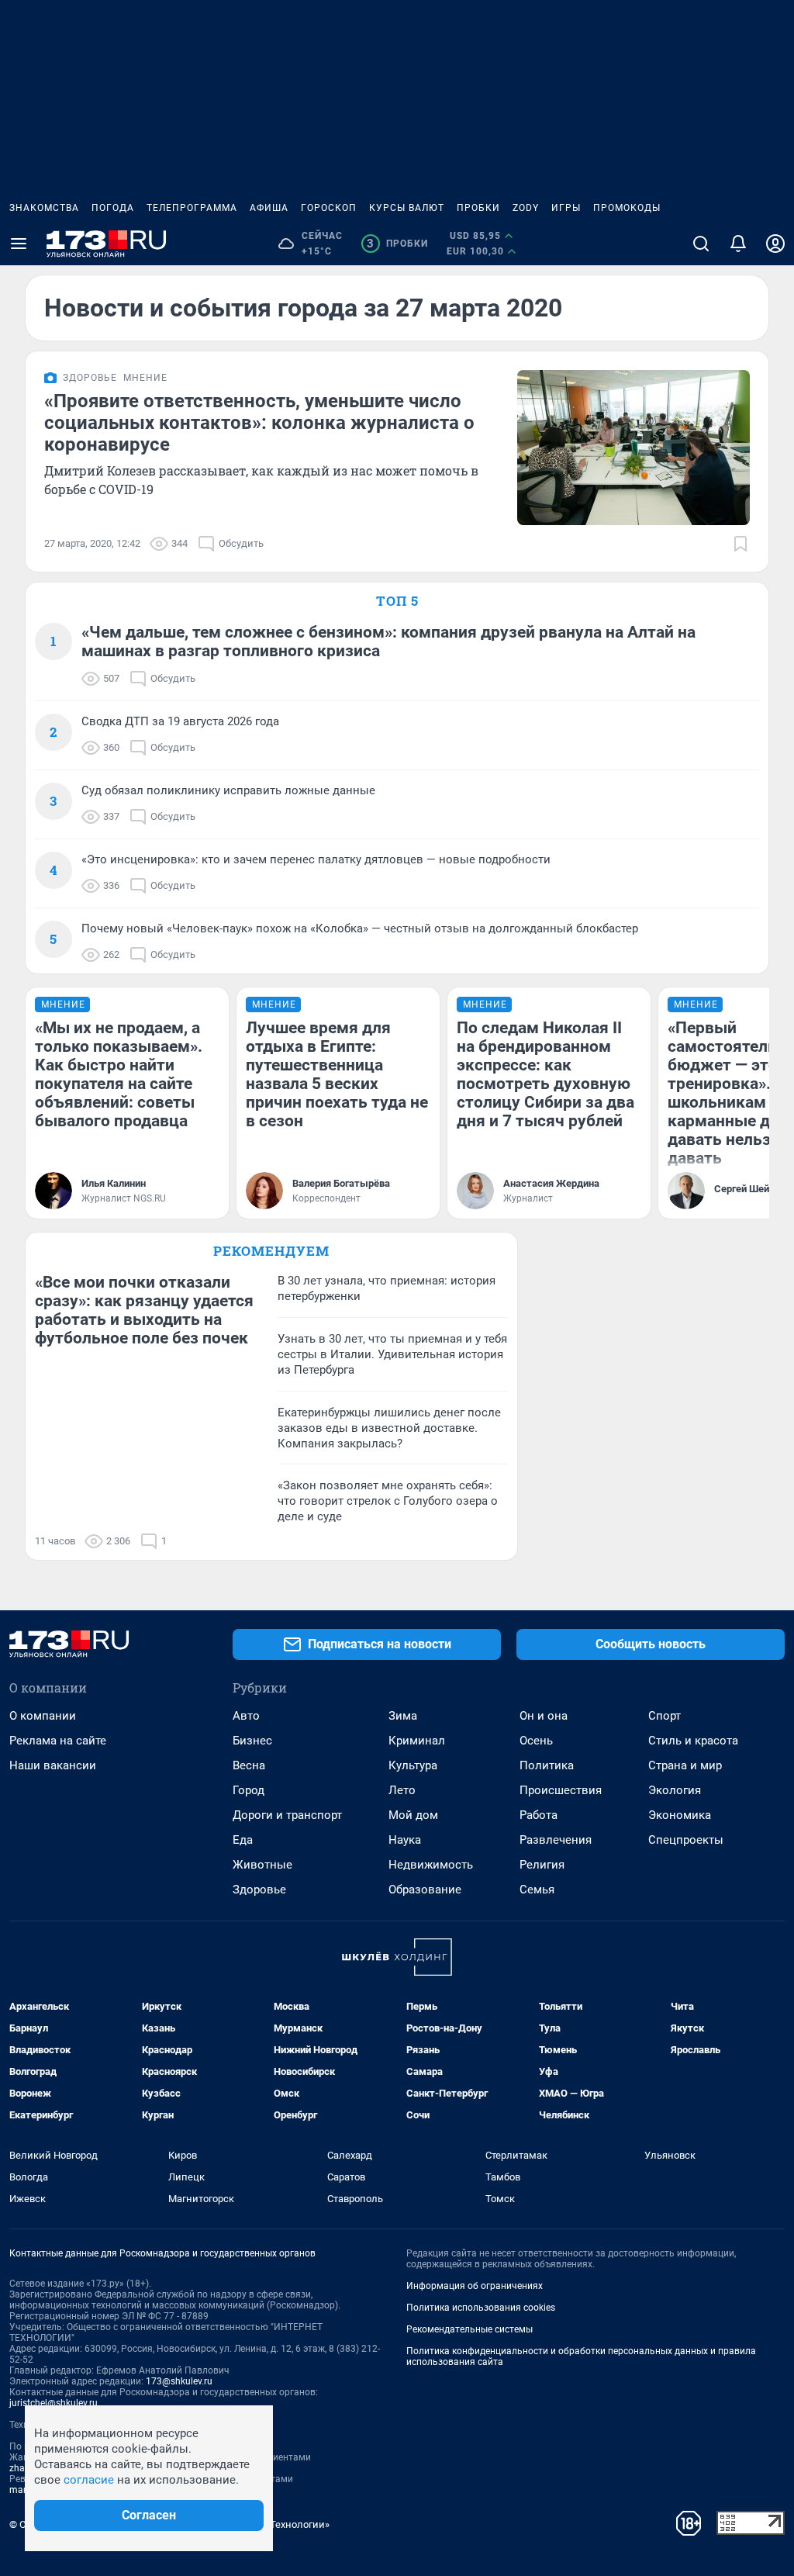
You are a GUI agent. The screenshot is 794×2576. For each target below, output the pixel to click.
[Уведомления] (738, 244)
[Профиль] (775, 244)
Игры (566, 208)
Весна (249, 1765)
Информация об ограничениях (475, 2286)
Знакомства (44, 208)
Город (249, 1790)
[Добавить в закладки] (740, 544)
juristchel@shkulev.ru (54, 2403)
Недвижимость (431, 1865)
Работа (539, 1815)
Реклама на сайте (58, 1741)
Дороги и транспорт (287, 1815)
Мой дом (413, 1815)
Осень (536, 1741)
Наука (405, 1840)
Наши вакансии (53, 1765)
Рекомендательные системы (469, 2329)
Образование (425, 1890)
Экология (675, 1790)
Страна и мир (685, 1765)
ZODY (526, 208)
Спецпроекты (686, 1840)
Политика (547, 1765)
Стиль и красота (693, 1741)
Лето (402, 1790)
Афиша (269, 208)
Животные (262, 1865)
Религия (542, 1865)
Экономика (680, 1815)
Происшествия (561, 1790)
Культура (413, 1765)
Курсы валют (407, 208)
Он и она (544, 1716)
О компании (43, 1716)
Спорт (665, 1716)
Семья (537, 1890)
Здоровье (259, 1890)
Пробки (478, 208)
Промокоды (627, 208)
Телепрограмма (192, 208)
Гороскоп (329, 208)
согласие (89, 2480)
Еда (243, 1840)
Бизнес (252, 1741)
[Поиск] (701, 244)
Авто (246, 1716)
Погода (113, 208)
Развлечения (556, 1840)
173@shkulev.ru (179, 2381)
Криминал (417, 1741)
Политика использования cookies (481, 2308)
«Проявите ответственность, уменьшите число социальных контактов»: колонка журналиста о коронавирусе (259, 423)
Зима (403, 1716)
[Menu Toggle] (19, 244)
